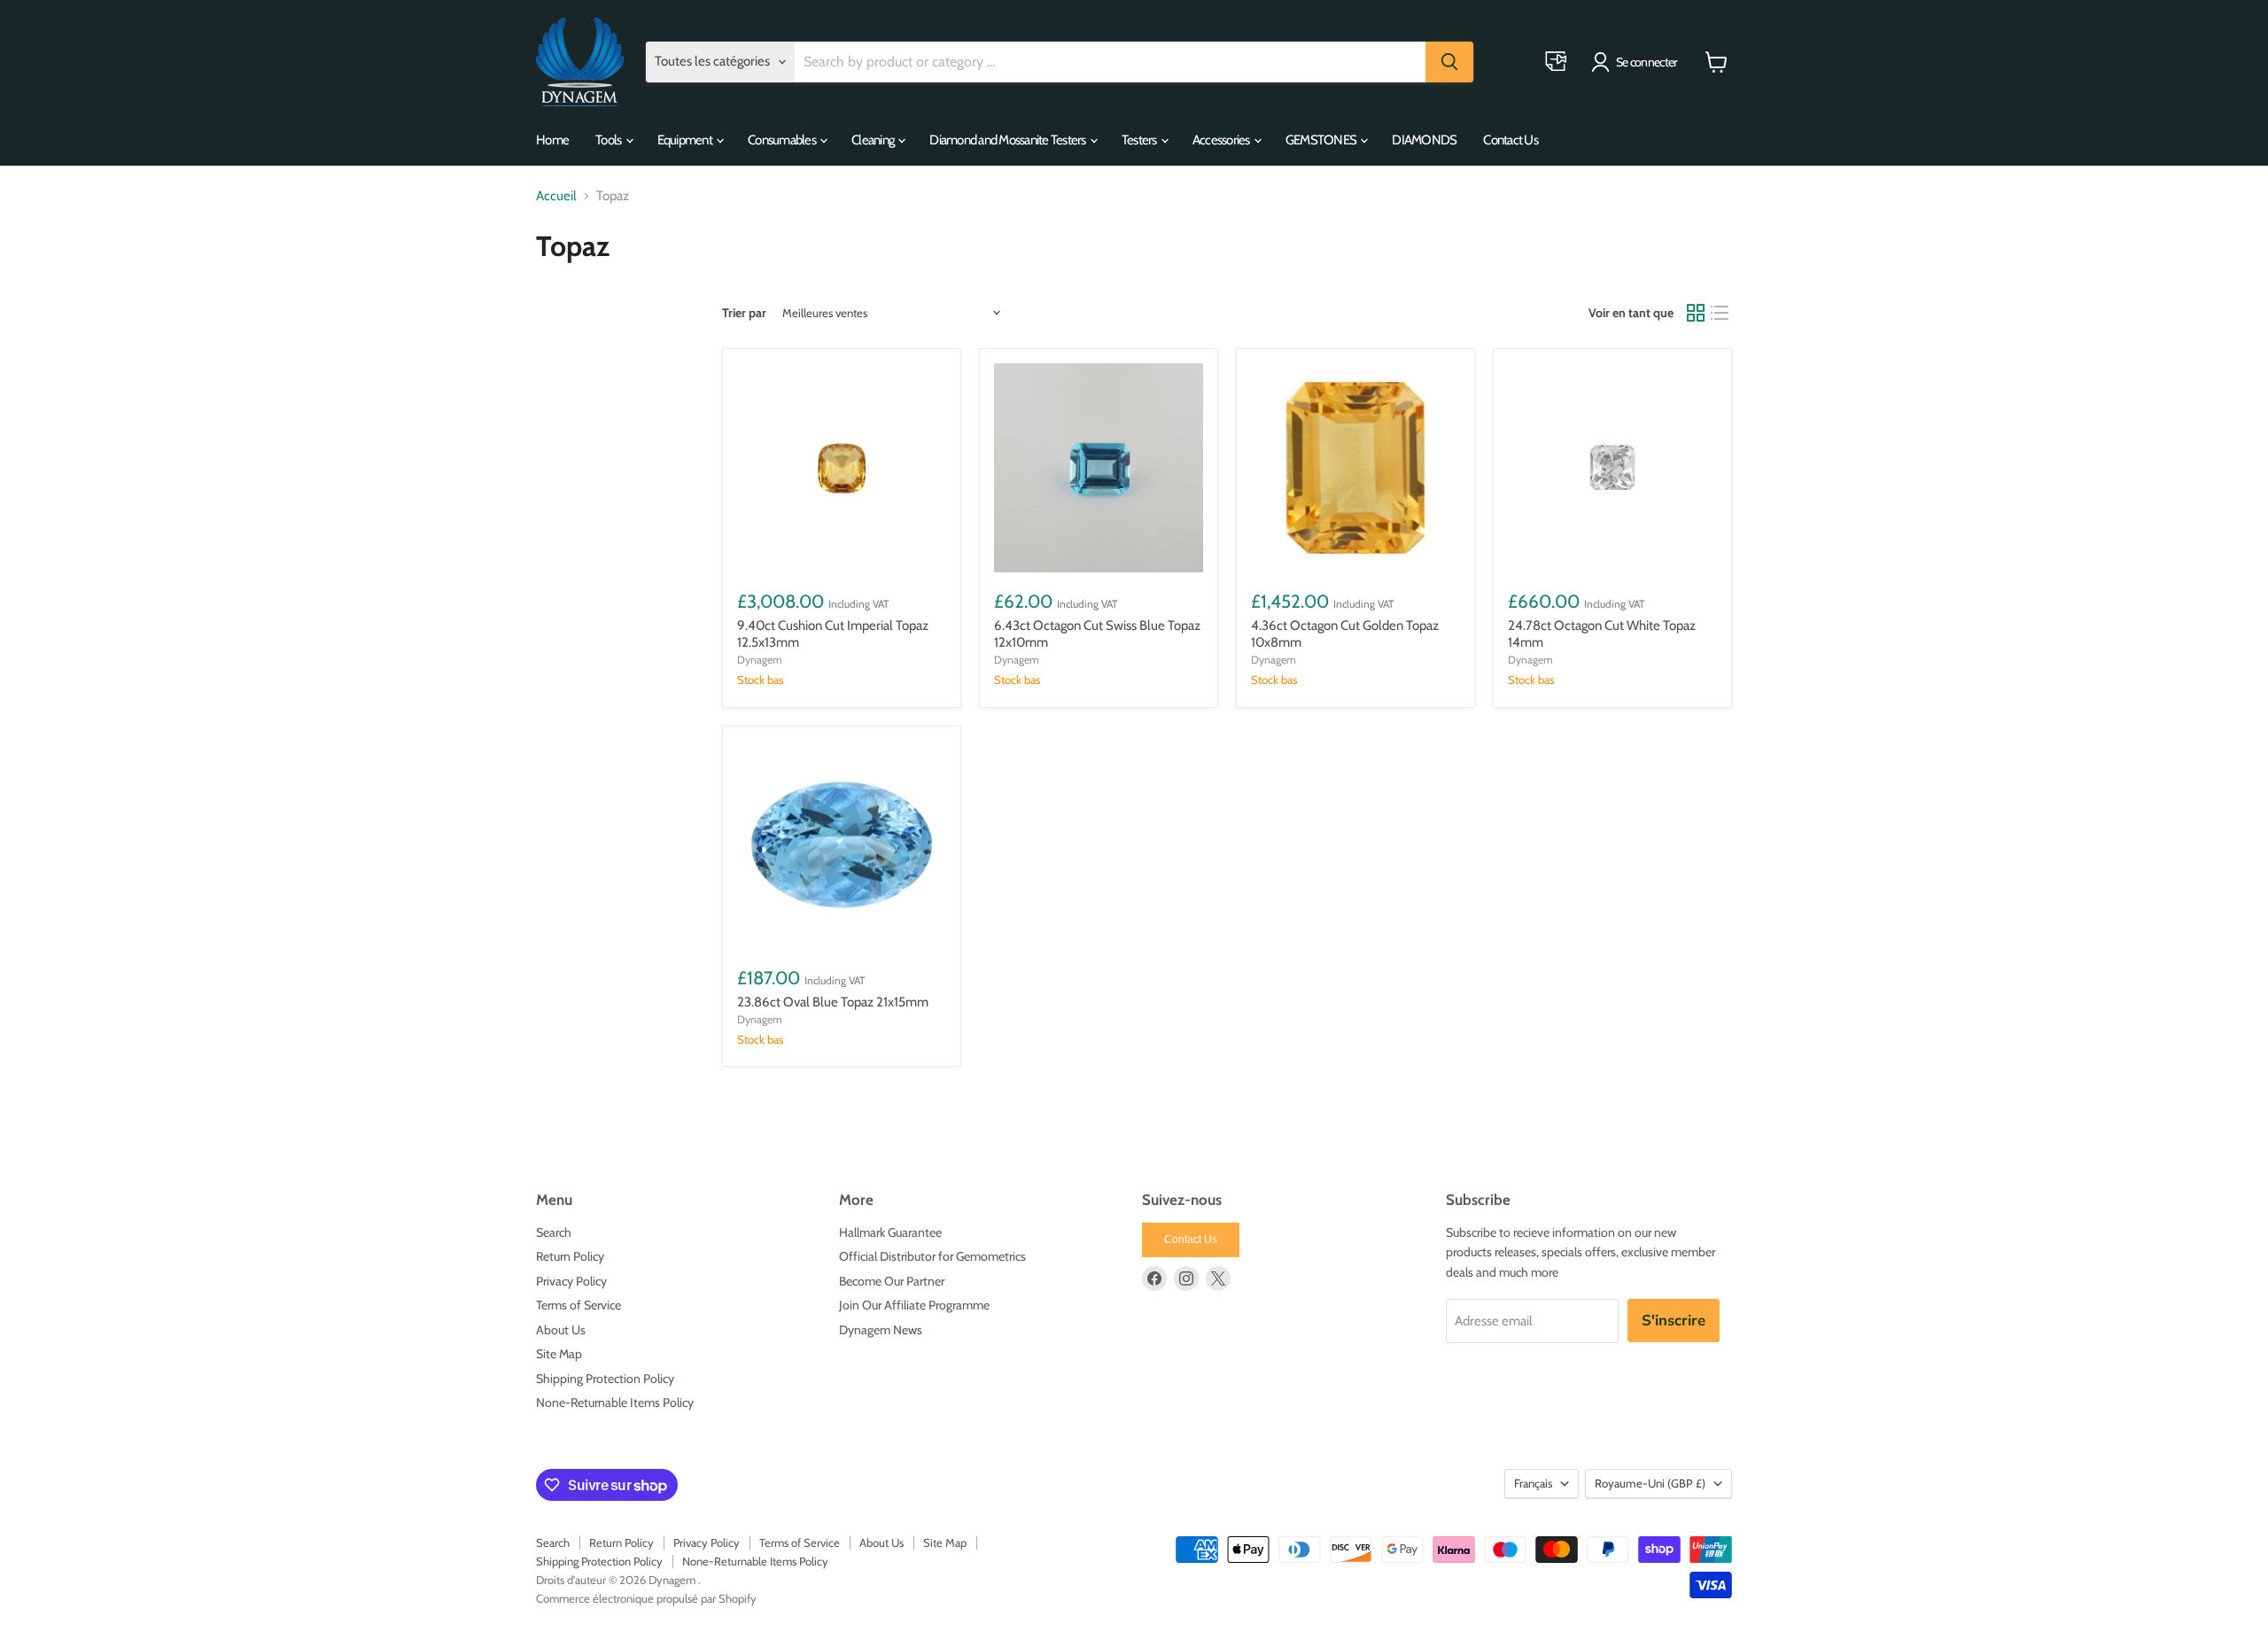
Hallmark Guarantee (890, 1232)
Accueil (556, 196)
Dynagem (760, 660)
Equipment (686, 140)
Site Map (559, 1354)
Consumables (783, 140)
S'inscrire (1674, 1321)
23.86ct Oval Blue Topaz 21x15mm (833, 1002)
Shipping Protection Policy (605, 1379)
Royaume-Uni (1650, 1483)
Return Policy (570, 1256)
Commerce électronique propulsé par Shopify (646, 1598)
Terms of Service (579, 1305)
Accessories (1222, 140)
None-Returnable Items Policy (615, 1402)
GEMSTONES (1322, 140)
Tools (610, 140)
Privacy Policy (571, 1281)
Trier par (744, 313)
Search (554, 1232)
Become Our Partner (892, 1281)
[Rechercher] (1449, 62)
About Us (561, 1330)
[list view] (1720, 313)
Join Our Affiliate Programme (914, 1305)
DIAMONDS (1424, 140)
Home (552, 140)
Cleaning (874, 140)
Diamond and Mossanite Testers (1009, 140)
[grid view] (1696, 313)
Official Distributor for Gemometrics (932, 1256)
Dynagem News (881, 1330)
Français (1533, 1483)
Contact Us (1511, 140)
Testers (1140, 140)
